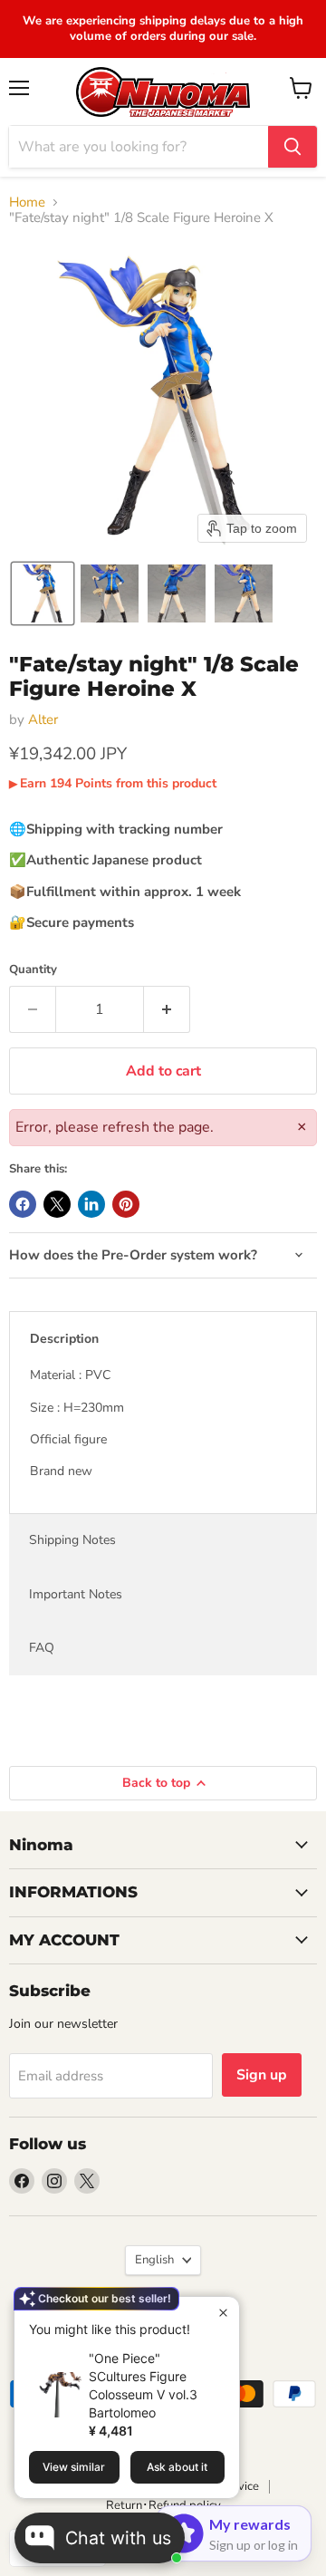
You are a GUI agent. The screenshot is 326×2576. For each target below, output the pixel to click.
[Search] (292, 147)
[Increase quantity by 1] (167, 1009)
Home (27, 203)
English (154, 2260)
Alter (43, 719)
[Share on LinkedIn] (91, 1204)
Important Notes (76, 1594)
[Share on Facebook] (23, 1204)
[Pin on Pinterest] (126, 1204)
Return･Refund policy (163, 2505)
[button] (43, 593)
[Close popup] (223, 2313)
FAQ (42, 1648)
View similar (74, 2467)
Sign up (262, 2075)
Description (64, 1339)
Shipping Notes (72, 1540)
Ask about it (177, 2467)
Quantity (33, 970)
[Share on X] (57, 1204)
